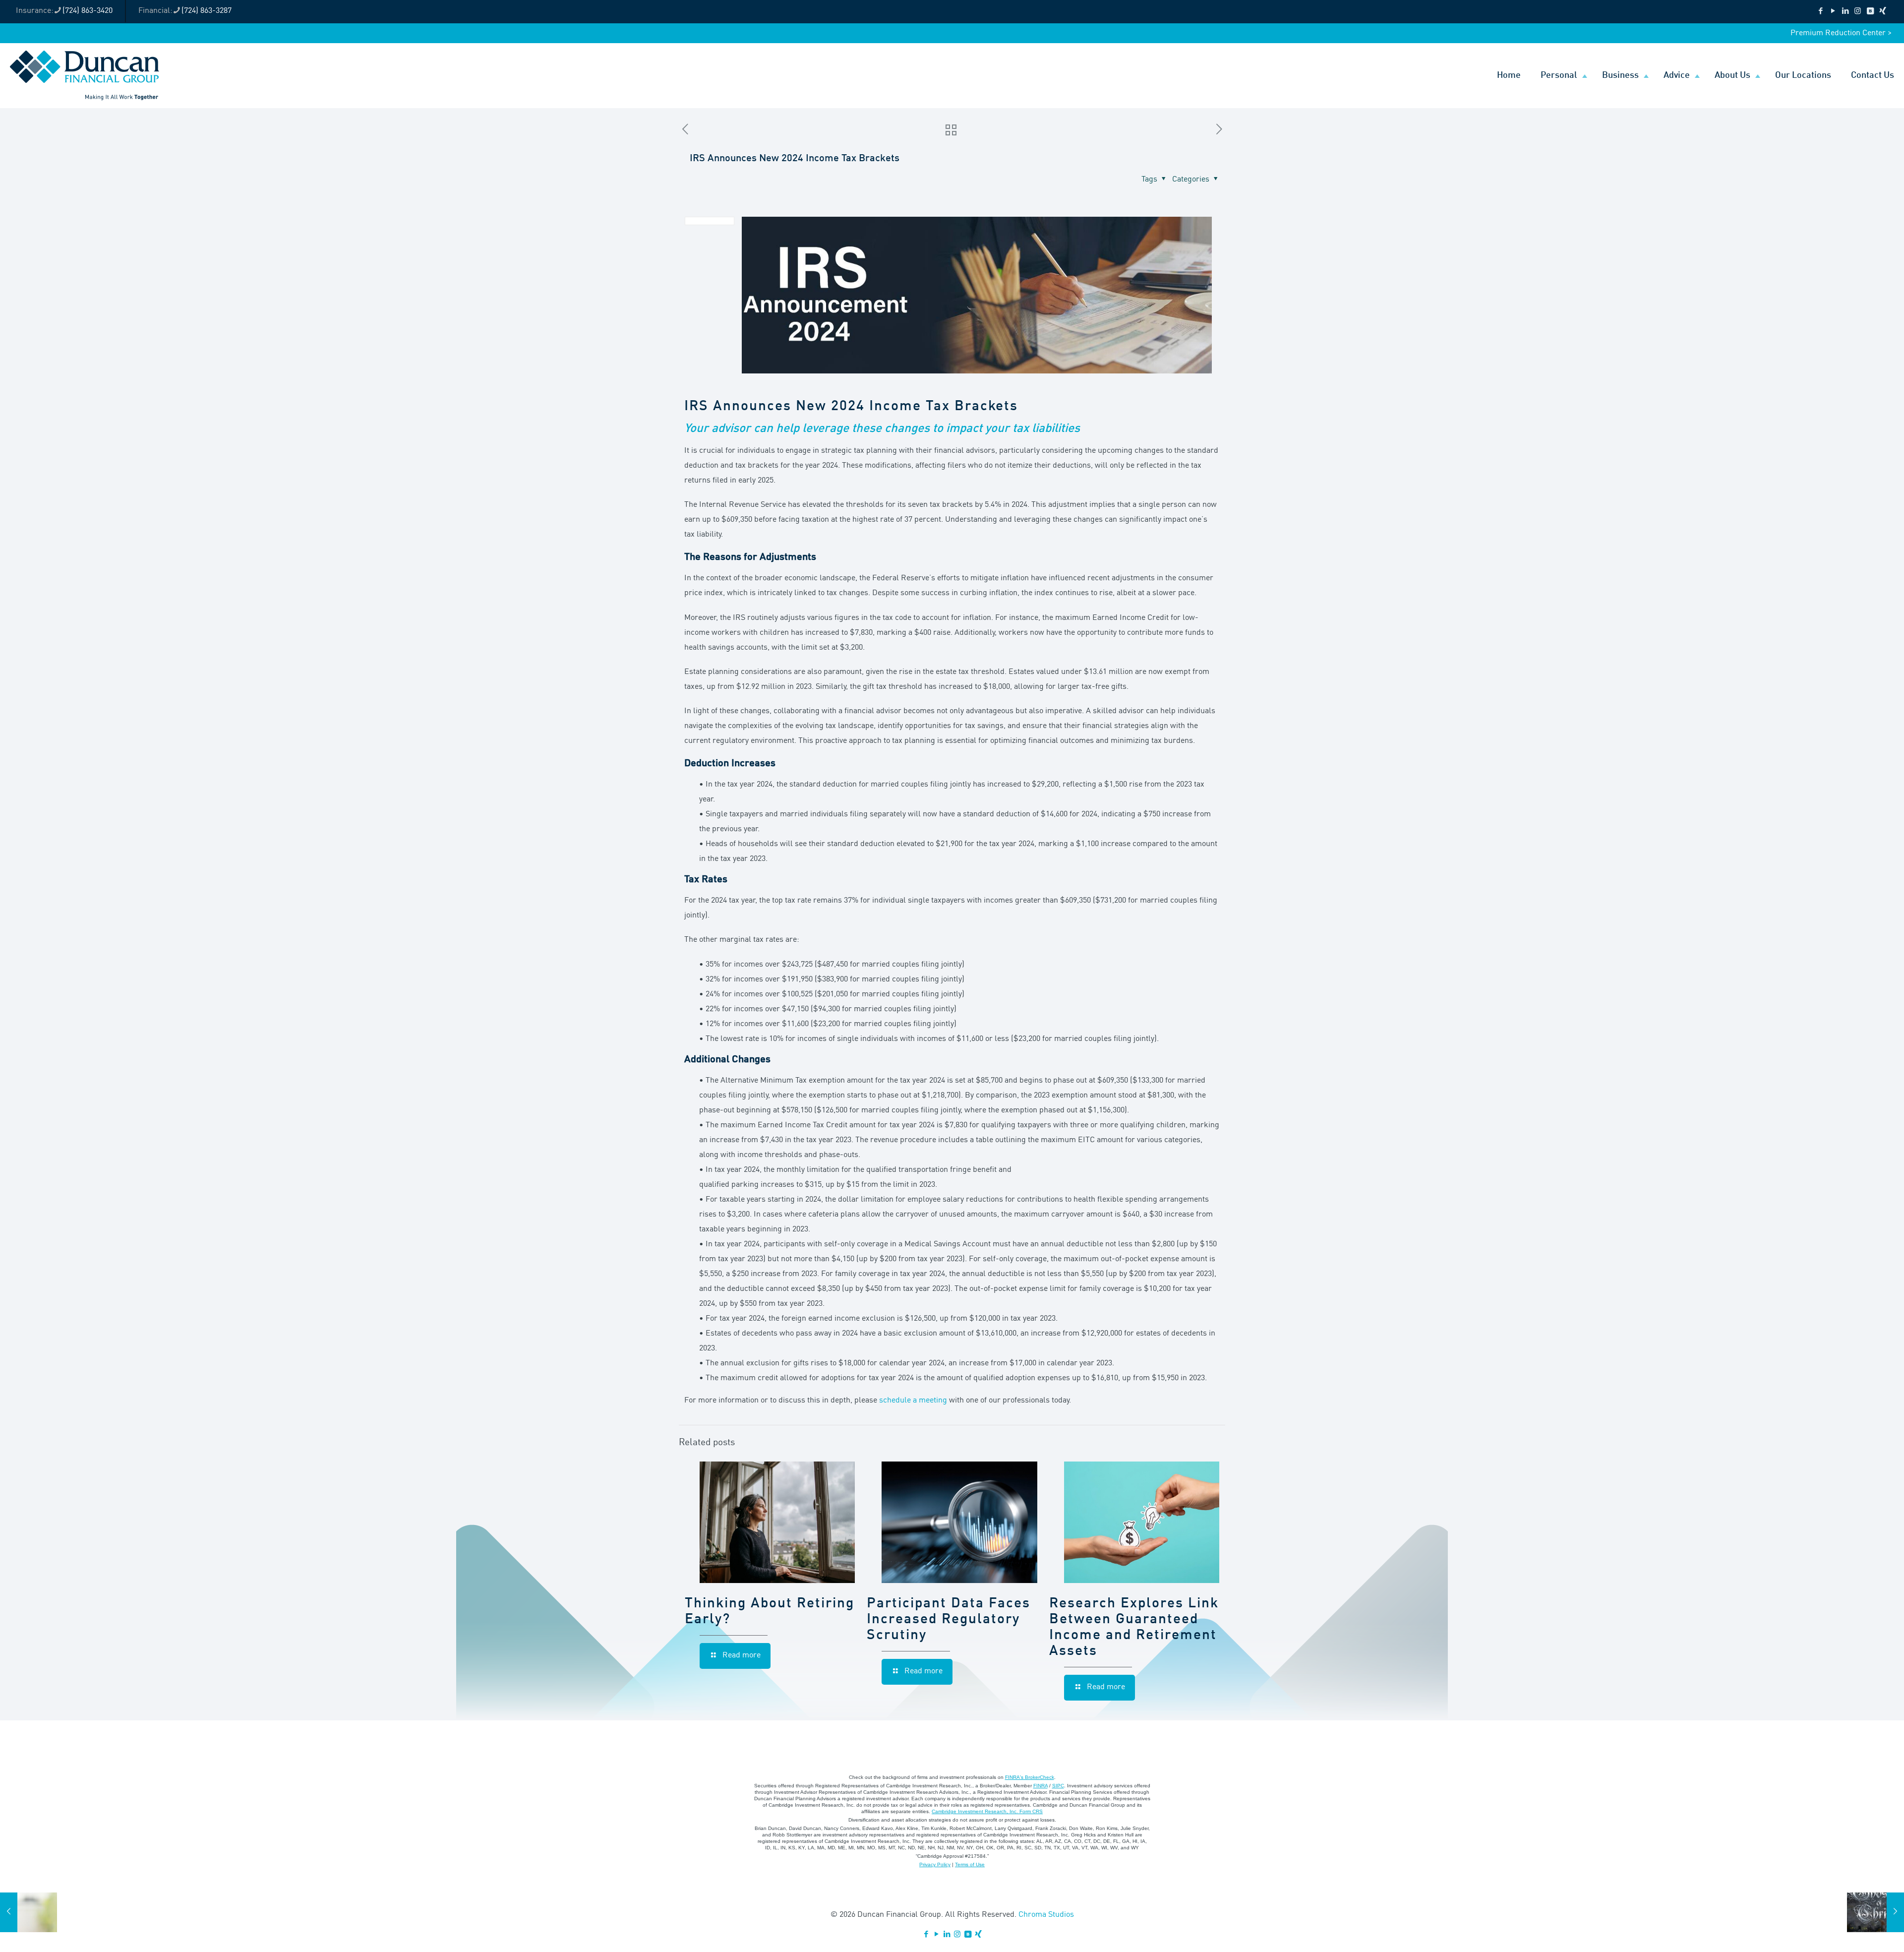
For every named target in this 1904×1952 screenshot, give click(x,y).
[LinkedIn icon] (1845, 12)
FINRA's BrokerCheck (1030, 1777)
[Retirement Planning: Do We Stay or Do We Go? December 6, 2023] (29, 1912)
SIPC (1058, 1786)
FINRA (1041, 1786)
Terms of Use (970, 1864)
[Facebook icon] (1820, 12)
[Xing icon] (1882, 12)
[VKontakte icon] (1870, 12)
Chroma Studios (1046, 1915)
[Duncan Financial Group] (85, 75)
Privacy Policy (935, 1864)
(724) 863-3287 (207, 11)
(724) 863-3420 (88, 11)
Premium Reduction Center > (1841, 33)
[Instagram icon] (1858, 12)
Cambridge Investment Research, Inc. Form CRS (987, 1811)
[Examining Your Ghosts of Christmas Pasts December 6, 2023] (1875, 1912)
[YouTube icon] (1833, 12)
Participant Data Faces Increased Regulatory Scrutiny (949, 1620)
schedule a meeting (913, 1401)
